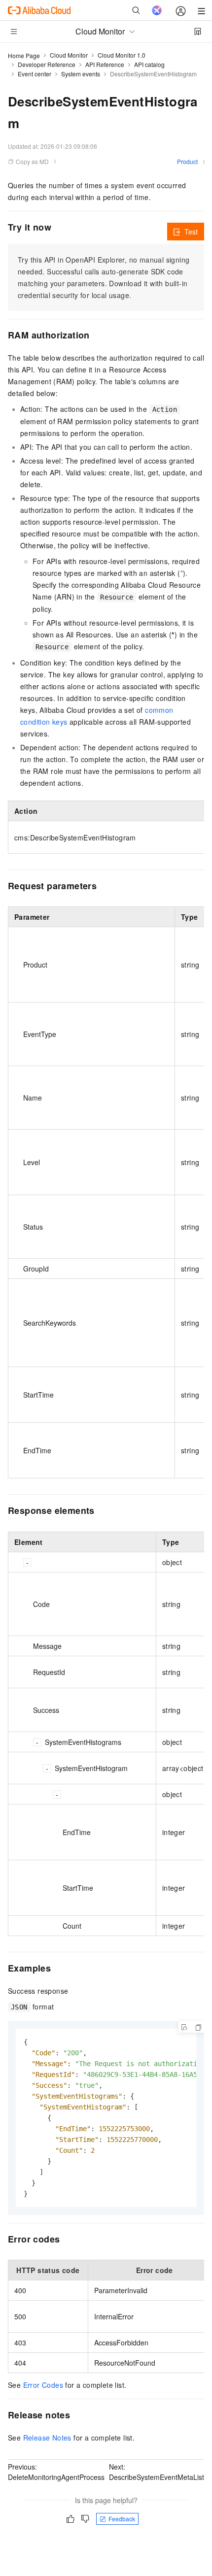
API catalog (149, 64)
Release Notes (47, 2438)
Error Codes (43, 2385)
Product (187, 161)
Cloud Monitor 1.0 (122, 55)
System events (81, 74)
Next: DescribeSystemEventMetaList (157, 2472)
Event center (35, 74)
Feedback (122, 2519)
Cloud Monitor (69, 55)
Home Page (24, 55)
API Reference (105, 64)
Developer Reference (47, 64)
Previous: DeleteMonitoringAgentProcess (56, 2472)
